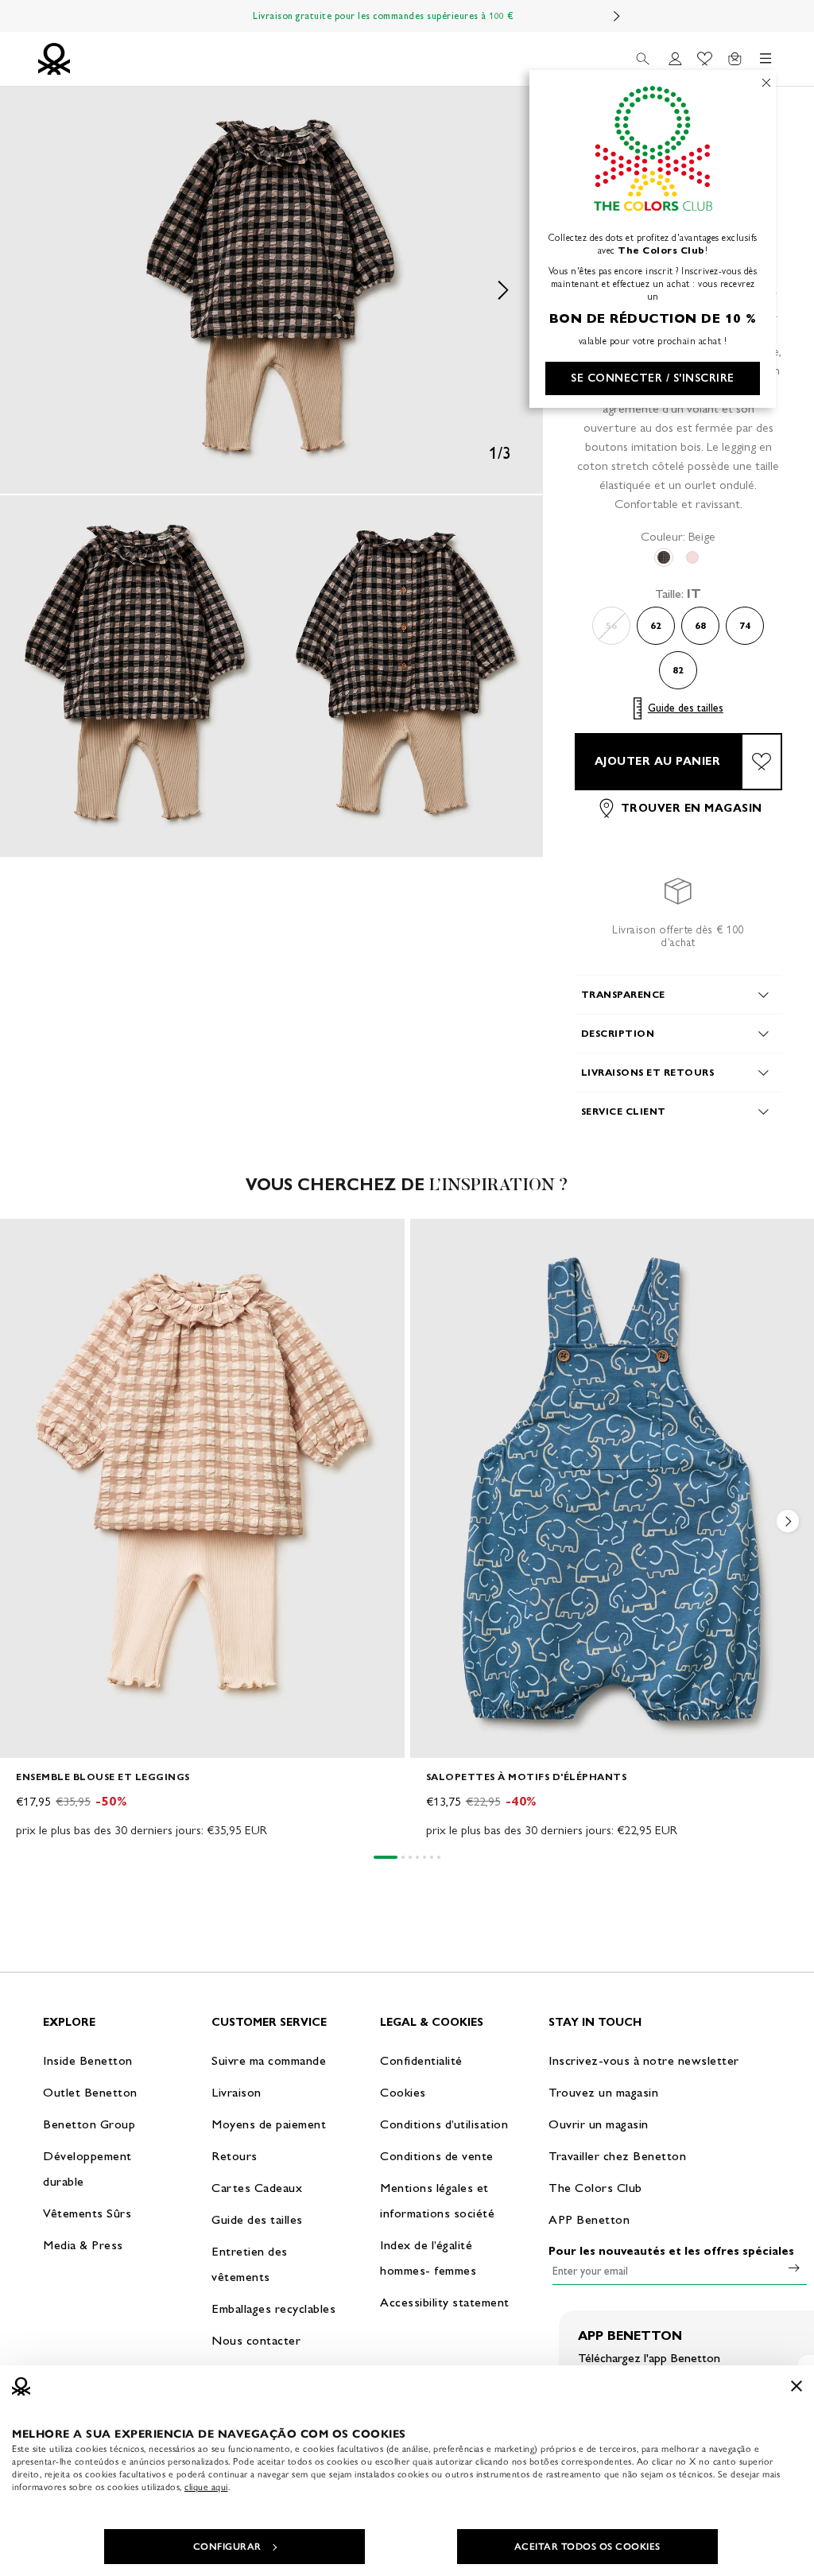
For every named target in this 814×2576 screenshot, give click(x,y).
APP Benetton (589, 2219)
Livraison (236, 2092)
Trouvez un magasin (603, 2092)
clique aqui (206, 2487)
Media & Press (83, 2245)
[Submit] (794, 2268)
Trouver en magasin (692, 808)
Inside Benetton (88, 2060)
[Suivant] (617, 16)
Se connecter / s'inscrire (653, 378)
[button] (271, 290)
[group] (202, 1529)
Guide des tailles (686, 708)
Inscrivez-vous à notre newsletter (644, 2060)
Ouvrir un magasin (599, 2124)
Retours (235, 2156)
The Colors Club (595, 2188)
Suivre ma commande (269, 2060)
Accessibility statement (445, 2302)
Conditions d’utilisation (444, 2124)
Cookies (403, 2092)
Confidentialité (421, 2060)
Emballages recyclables (273, 2308)
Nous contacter (256, 2340)
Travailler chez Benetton (617, 2156)
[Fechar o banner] (797, 2386)
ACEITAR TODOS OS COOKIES (587, 2547)
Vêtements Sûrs (87, 2213)
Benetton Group (89, 2124)
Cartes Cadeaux (257, 2188)
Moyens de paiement (269, 2124)
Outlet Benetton (90, 2092)
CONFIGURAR (227, 2547)
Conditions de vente (437, 2156)
